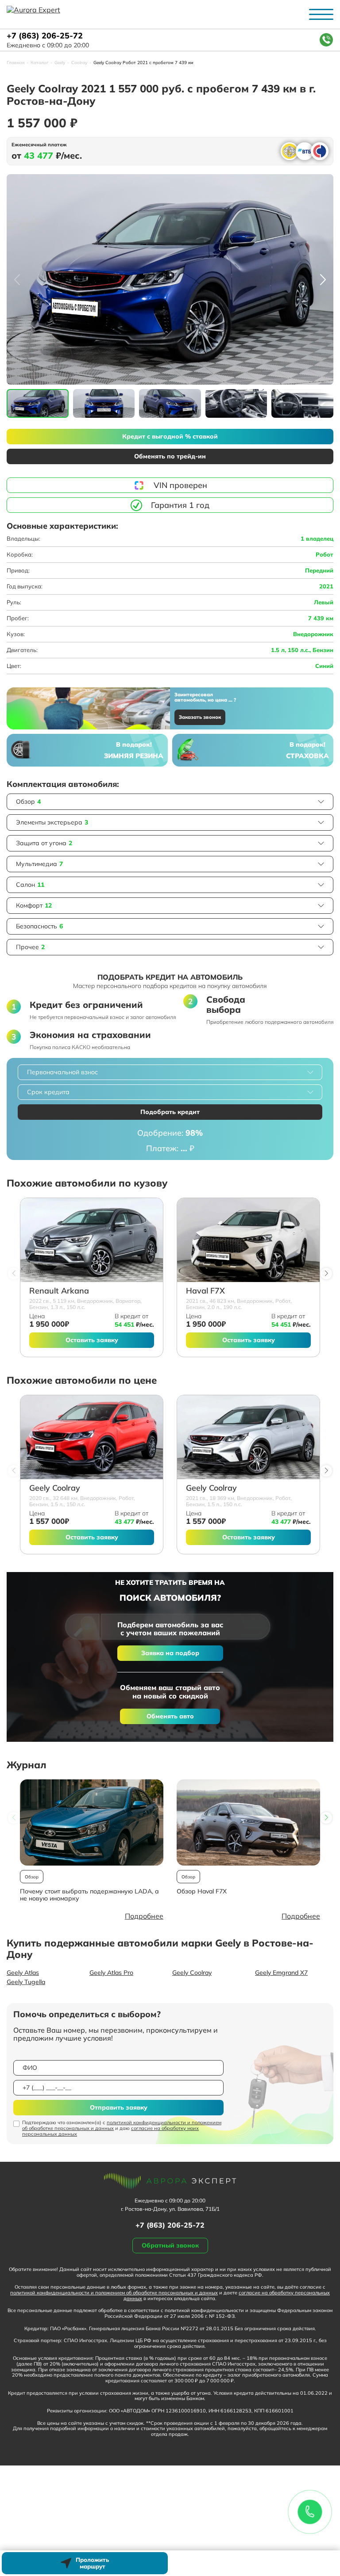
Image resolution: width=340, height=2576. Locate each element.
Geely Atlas (23, 1973)
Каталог (39, 63)
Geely (60, 63)
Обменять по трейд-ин (170, 456)
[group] (170, 279)
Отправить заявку (119, 2107)
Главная (15, 63)
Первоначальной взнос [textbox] (62, 1072)
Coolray (79, 63)
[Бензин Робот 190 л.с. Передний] (248, 1240)
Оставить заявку (92, 1340)
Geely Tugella (26, 1982)
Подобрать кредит (170, 1112)
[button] (323, 279)
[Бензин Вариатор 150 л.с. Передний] (92, 1240)
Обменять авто (170, 1716)
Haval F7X (205, 1291)
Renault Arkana (59, 1291)
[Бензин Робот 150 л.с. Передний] (92, 1437)
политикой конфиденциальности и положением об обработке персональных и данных (122, 2125)
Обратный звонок (170, 2245)
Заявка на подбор (170, 1653)
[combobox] (170, 1072)
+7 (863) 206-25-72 (45, 36)
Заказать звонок (200, 717)
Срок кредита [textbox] (48, 1092)
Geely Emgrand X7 (281, 1973)
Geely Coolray (55, 1488)
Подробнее (144, 1916)
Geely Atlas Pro (111, 1973)
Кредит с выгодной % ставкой (170, 436)
